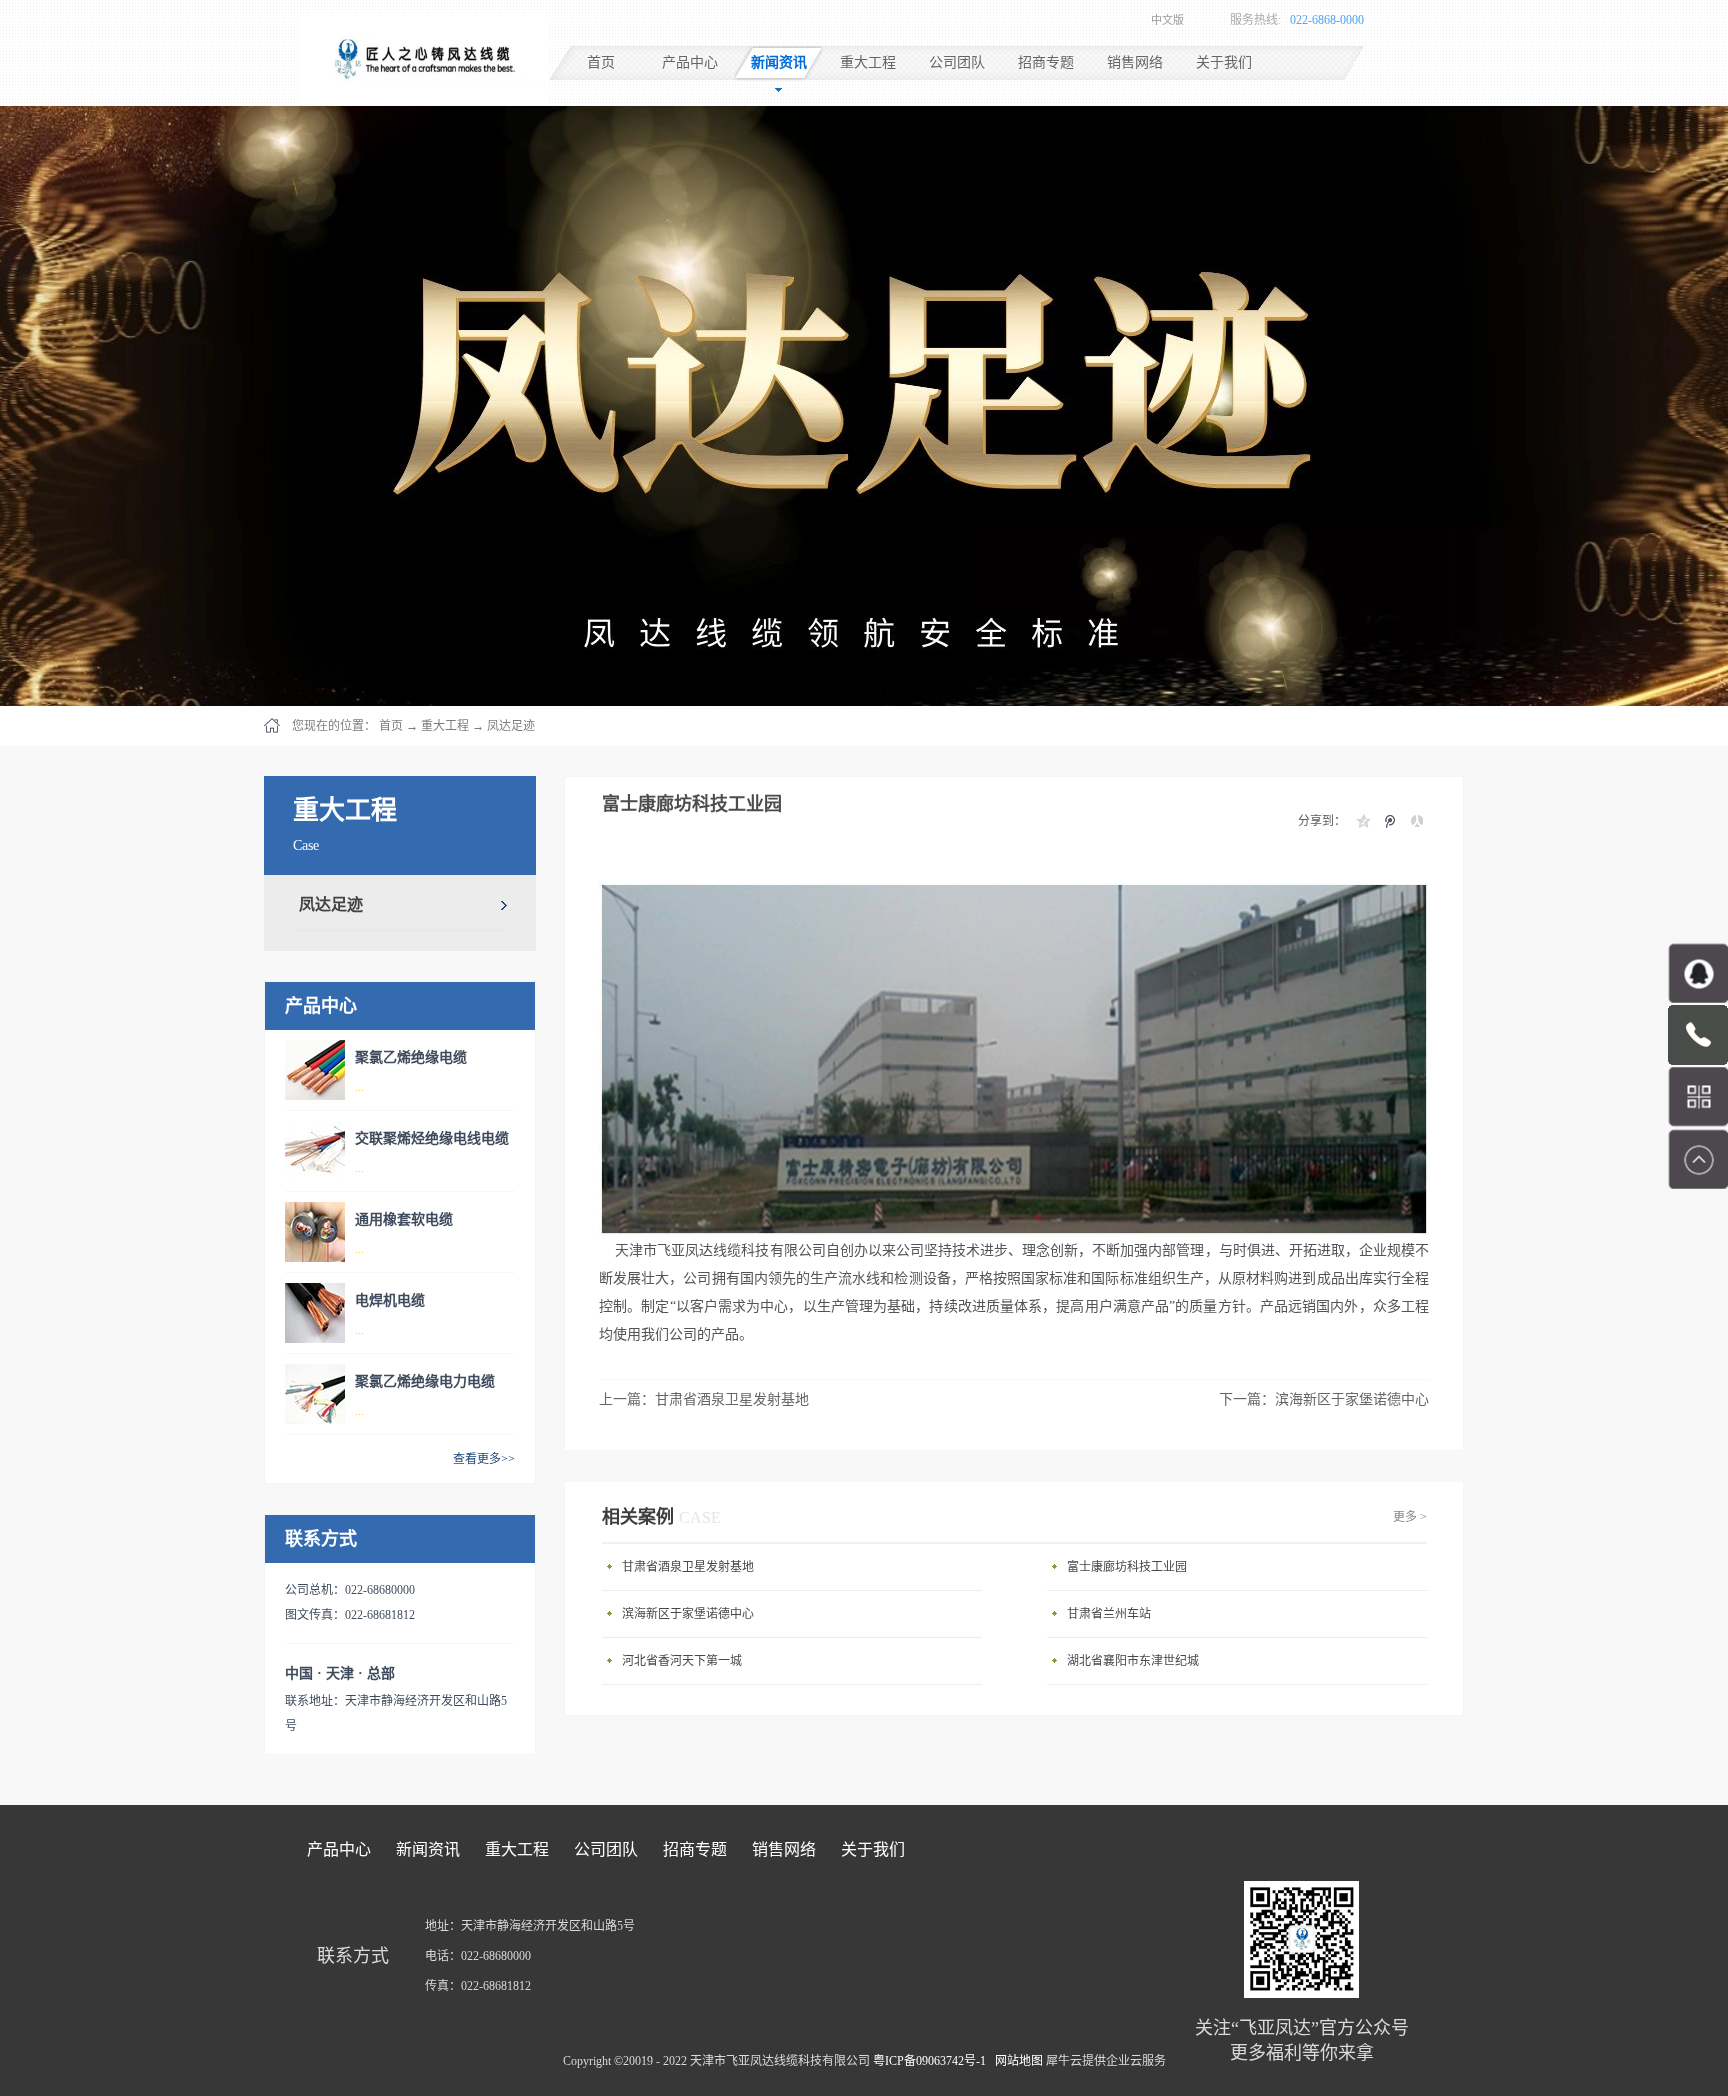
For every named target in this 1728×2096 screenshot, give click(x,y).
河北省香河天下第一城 (682, 1661)
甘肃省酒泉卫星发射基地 (688, 1567)
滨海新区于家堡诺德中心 (688, 1614)
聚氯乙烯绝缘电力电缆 (425, 1381)
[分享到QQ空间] (1362, 821)
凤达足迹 (511, 726)
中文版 (1167, 20)
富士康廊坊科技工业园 (1127, 1567)
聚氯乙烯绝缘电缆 (411, 1057)
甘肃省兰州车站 (1109, 1614)
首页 (601, 62)
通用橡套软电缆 (404, 1219)
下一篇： (1324, 1399)
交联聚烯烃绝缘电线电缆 (432, 1138)
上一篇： (704, 1399)
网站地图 (1016, 2061)
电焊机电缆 (390, 1300)
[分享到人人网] (1416, 821)
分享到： (1322, 821)
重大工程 (445, 726)
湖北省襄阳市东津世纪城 (1133, 1661)
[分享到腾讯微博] (1389, 821)
